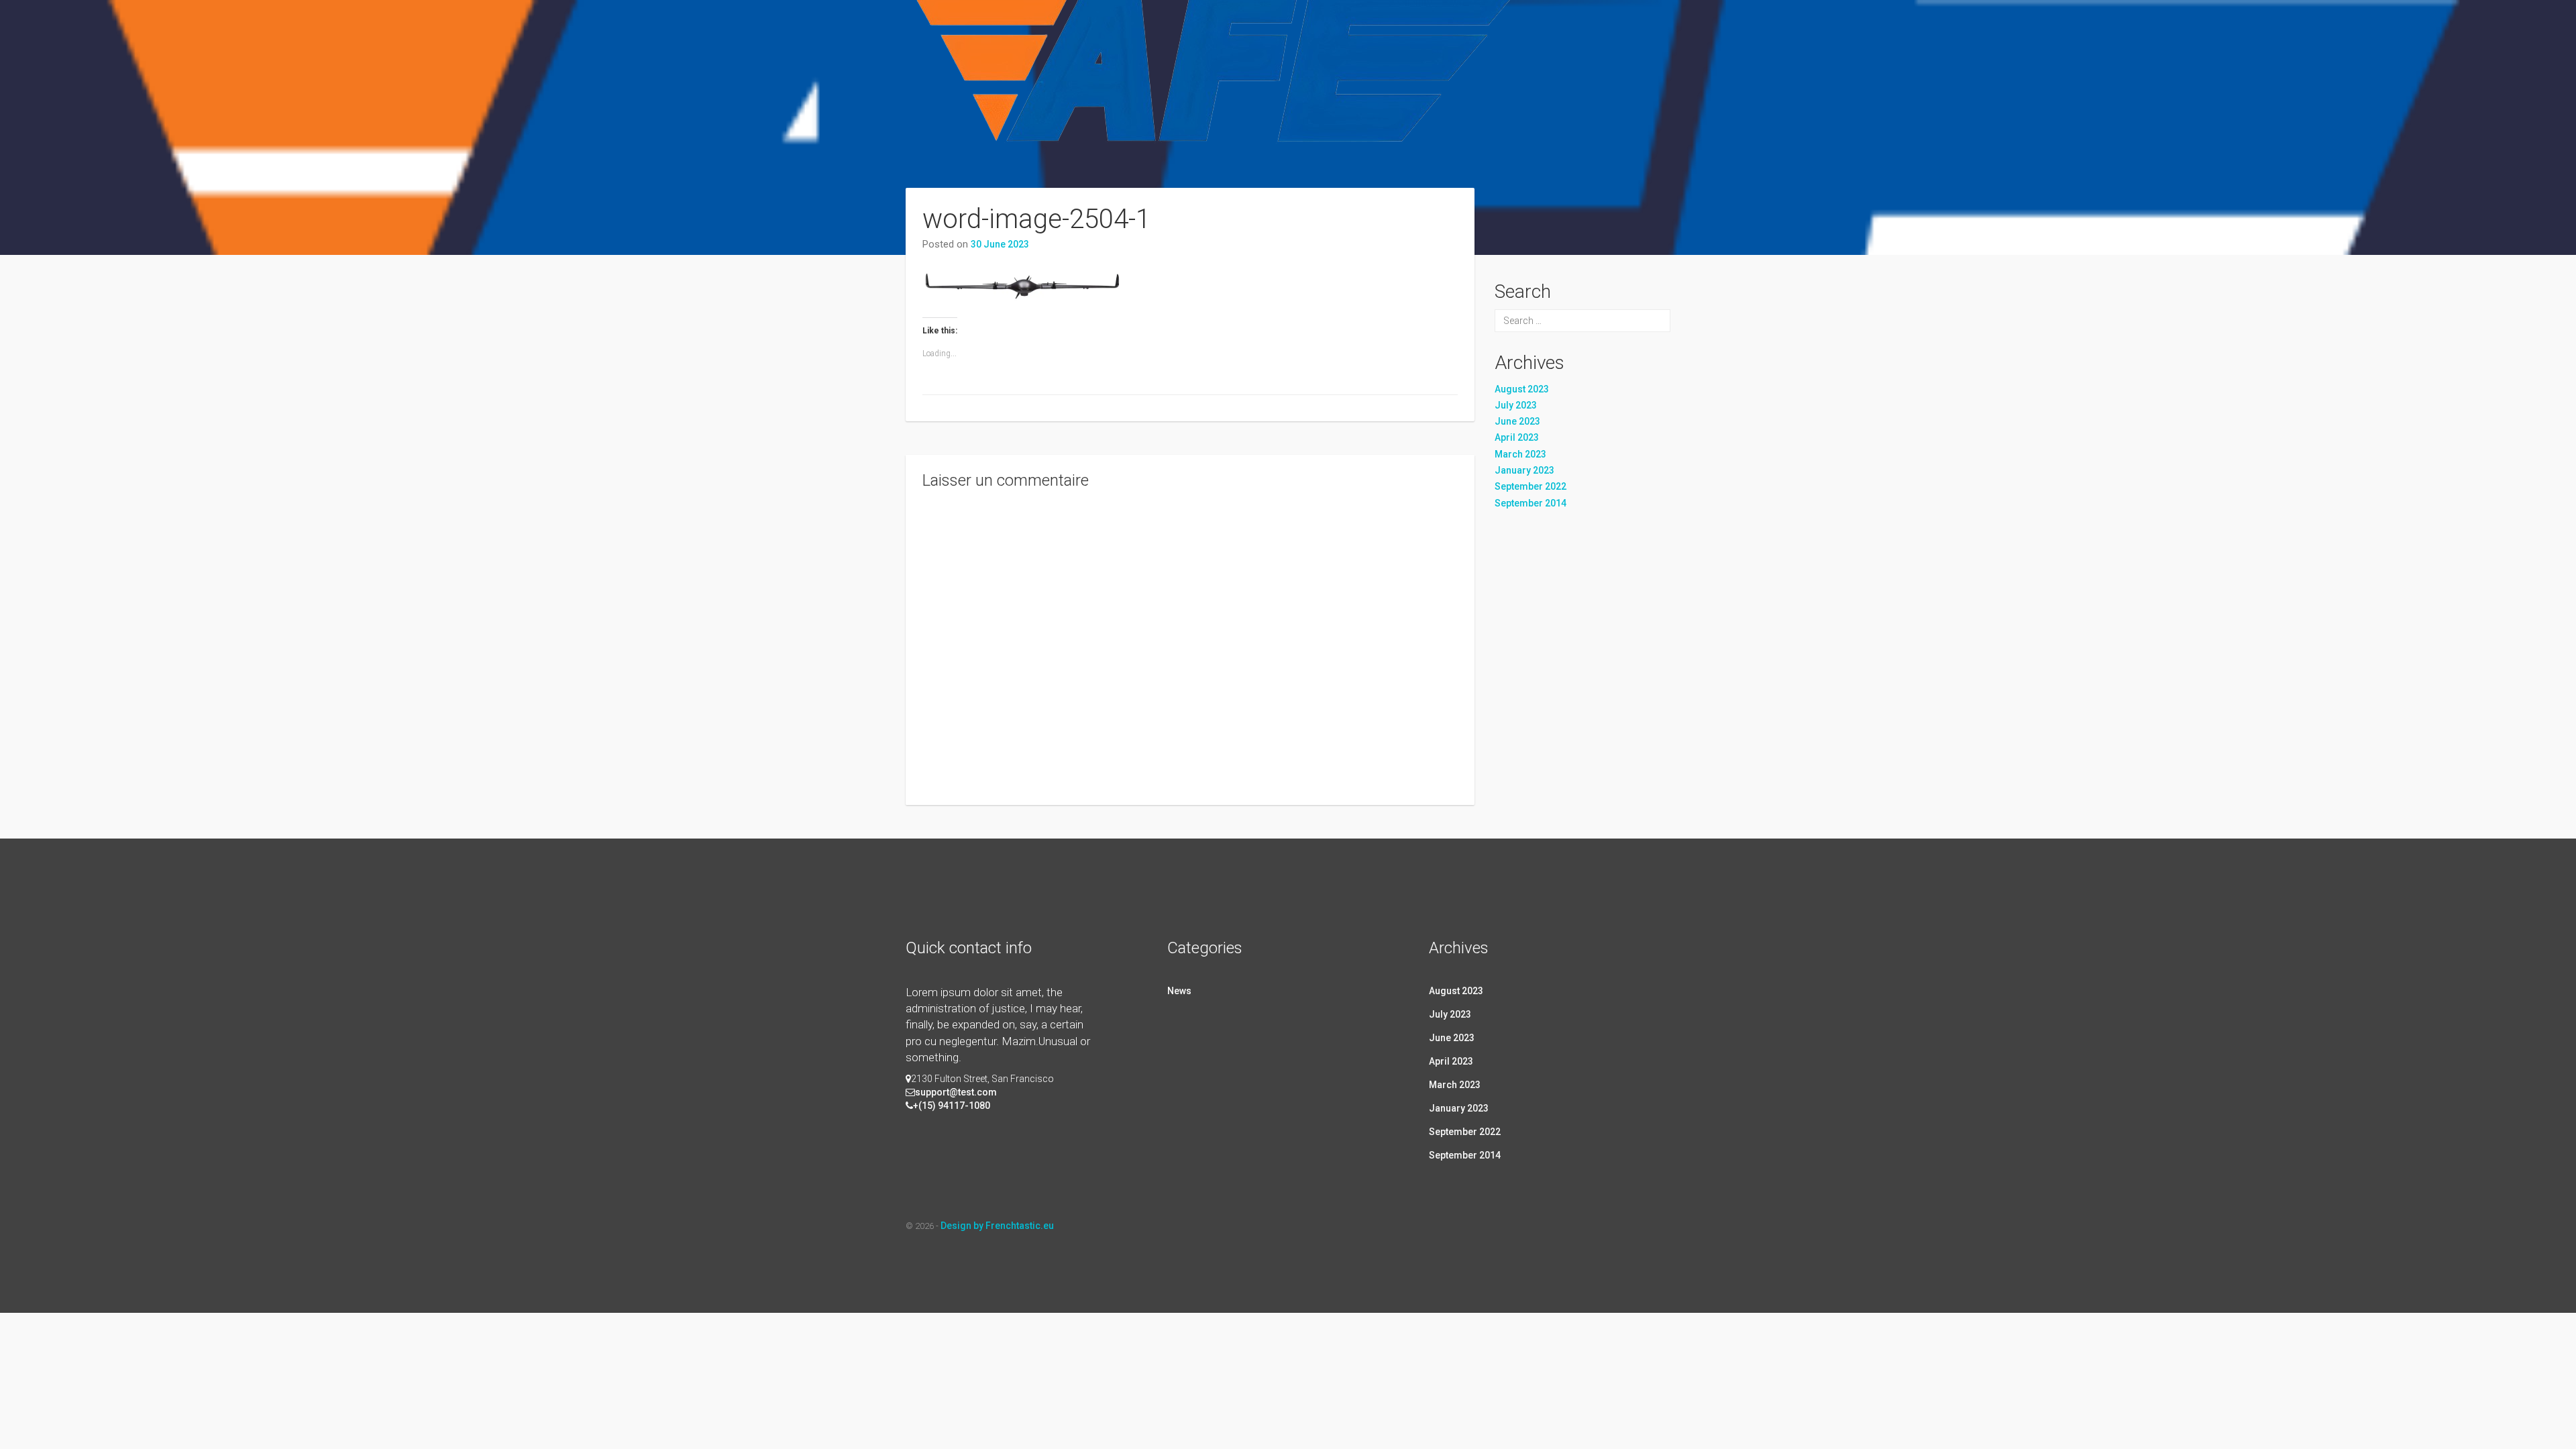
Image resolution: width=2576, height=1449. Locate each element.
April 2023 (1517, 437)
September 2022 (1531, 486)
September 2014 (1531, 503)
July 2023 (1516, 405)
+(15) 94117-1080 (952, 1106)
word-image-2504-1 (1036, 219)
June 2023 (1517, 421)
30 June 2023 (1000, 244)
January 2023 (1524, 470)
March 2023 (1520, 454)
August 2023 (1522, 389)
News (1179, 991)
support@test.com (956, 1092)
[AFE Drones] (1217, 109)
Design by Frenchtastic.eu (997, 1226)
